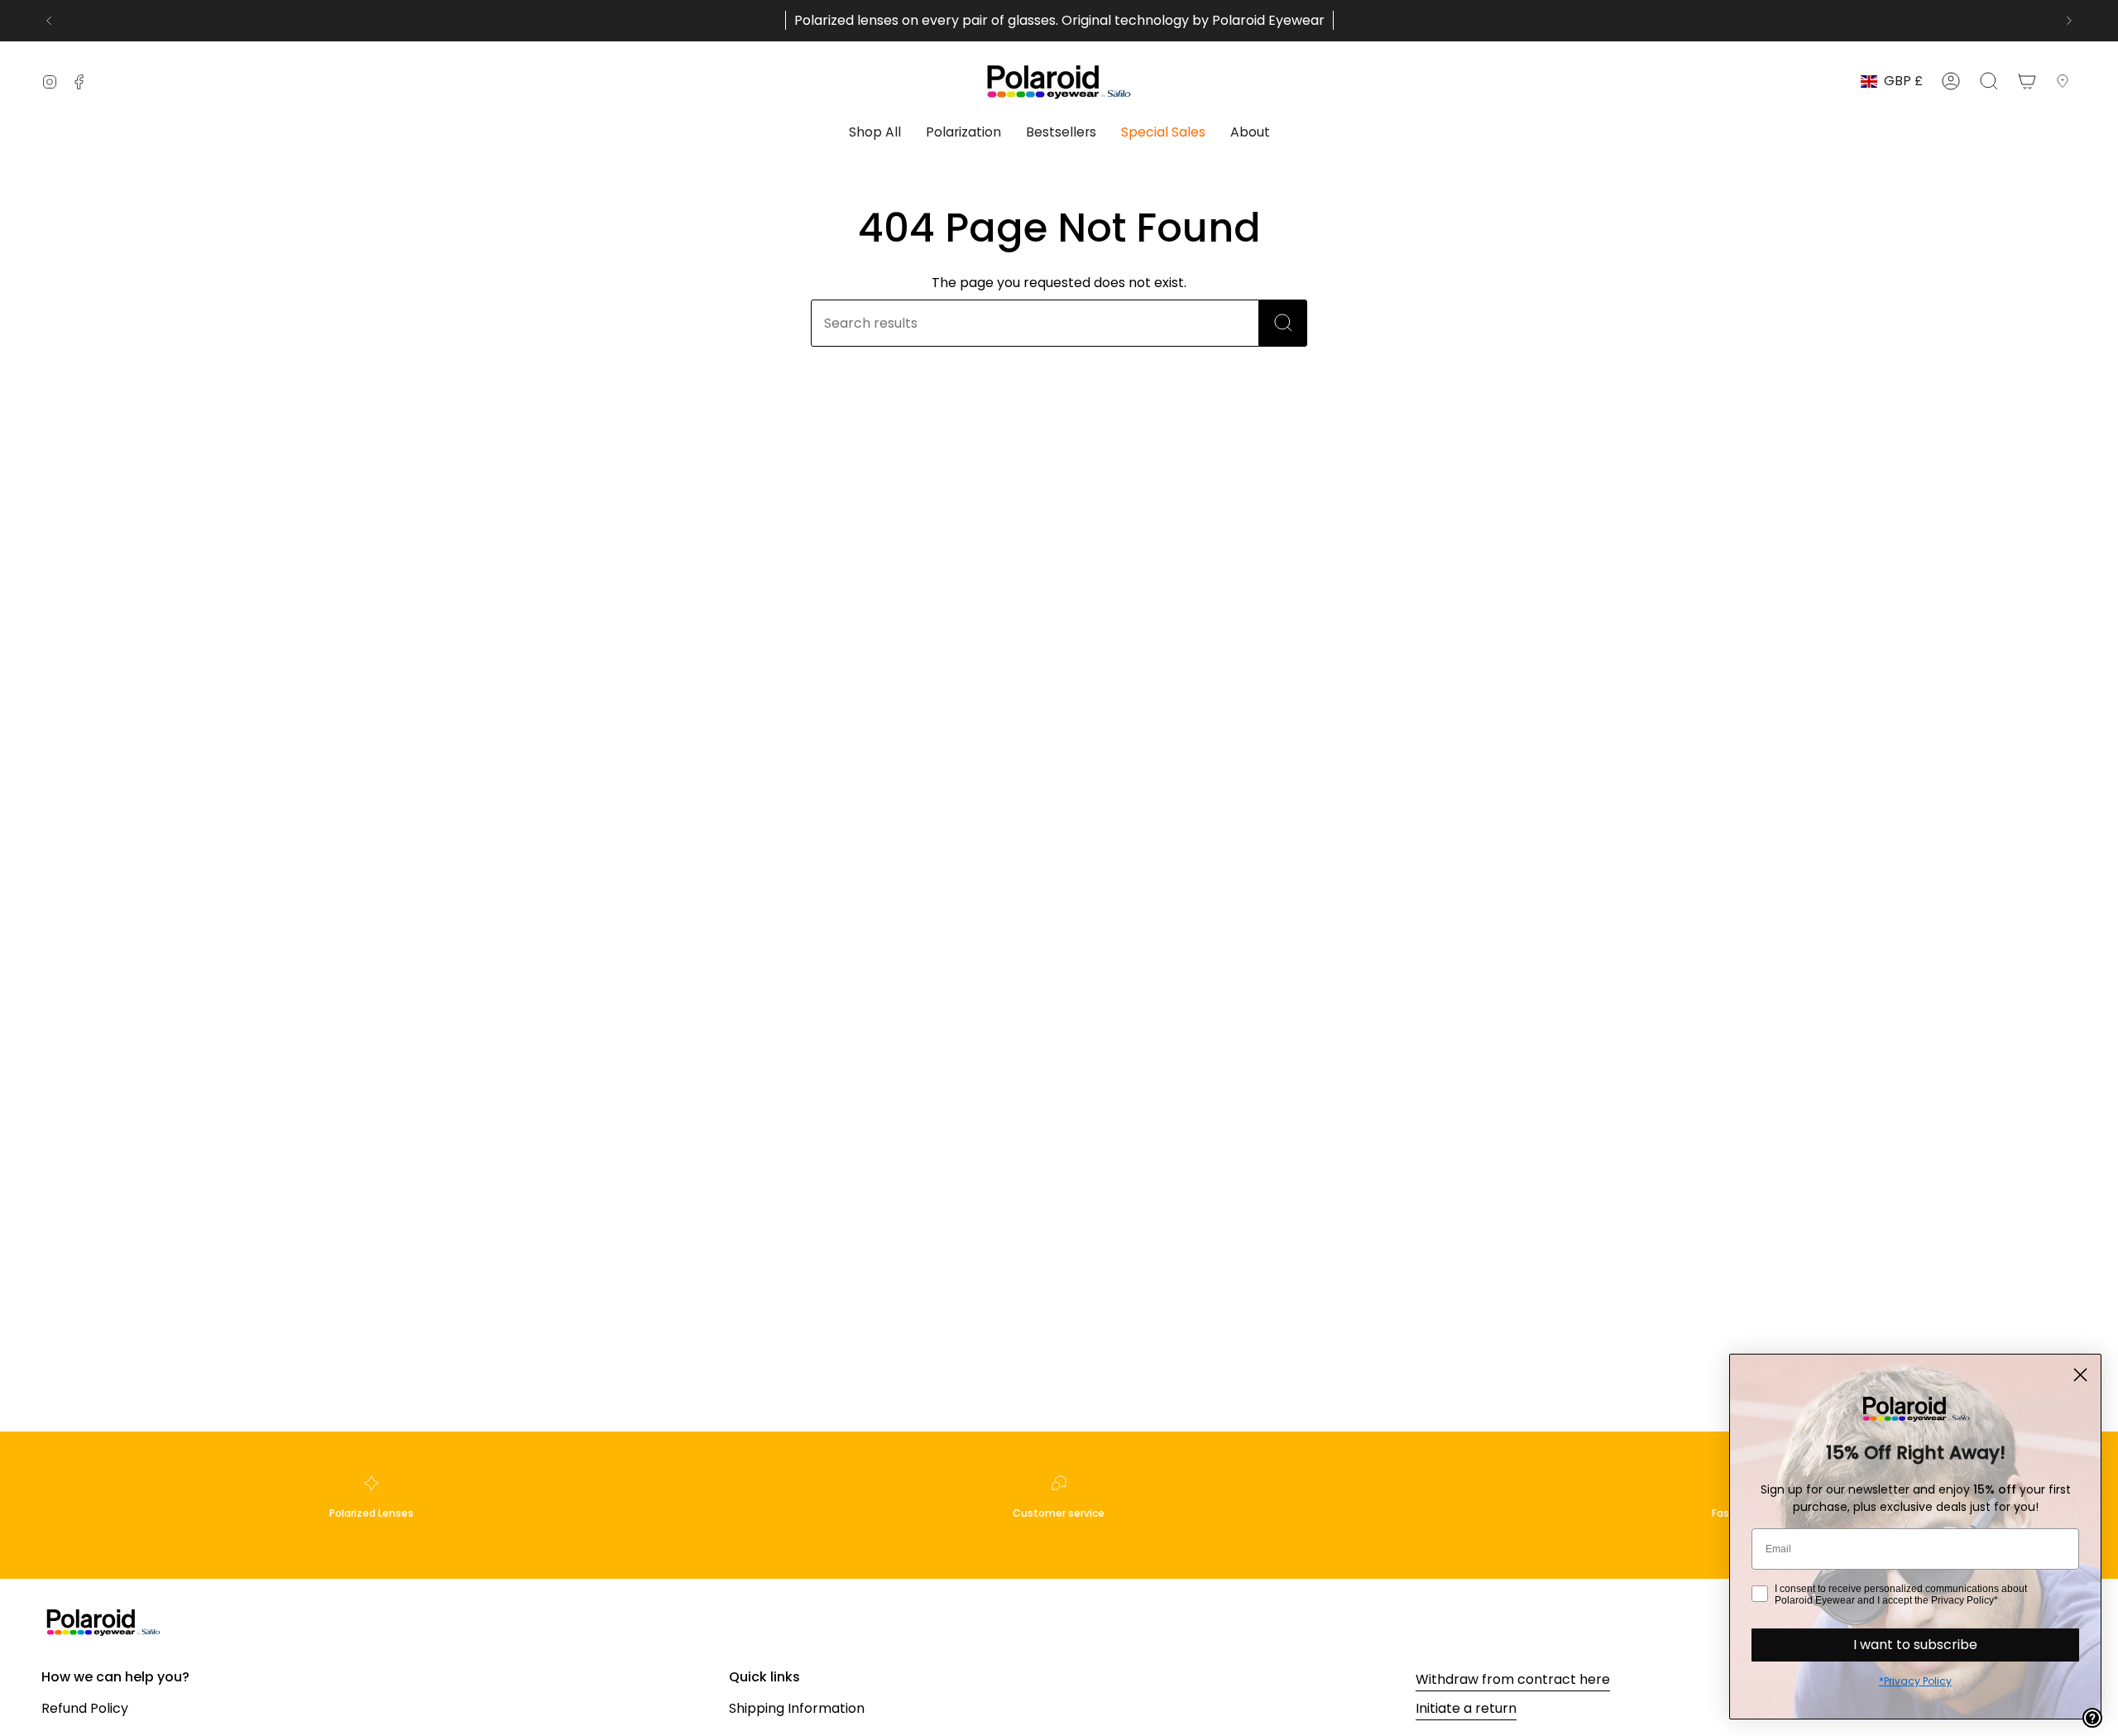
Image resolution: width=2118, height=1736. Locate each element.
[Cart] (2027, 81)
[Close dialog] (2080, 1375)
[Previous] (49, 21)
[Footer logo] (103, 1621)
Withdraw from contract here (1513, 1679)
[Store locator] (2066, 81)
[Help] (2092, 1718)
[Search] (1283, 323)
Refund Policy (85, 1708)
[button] (875, 134)
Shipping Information (797, 1708)
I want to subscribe (1915, 1645)
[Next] (2069, 21)
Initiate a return (1466, 1708)
